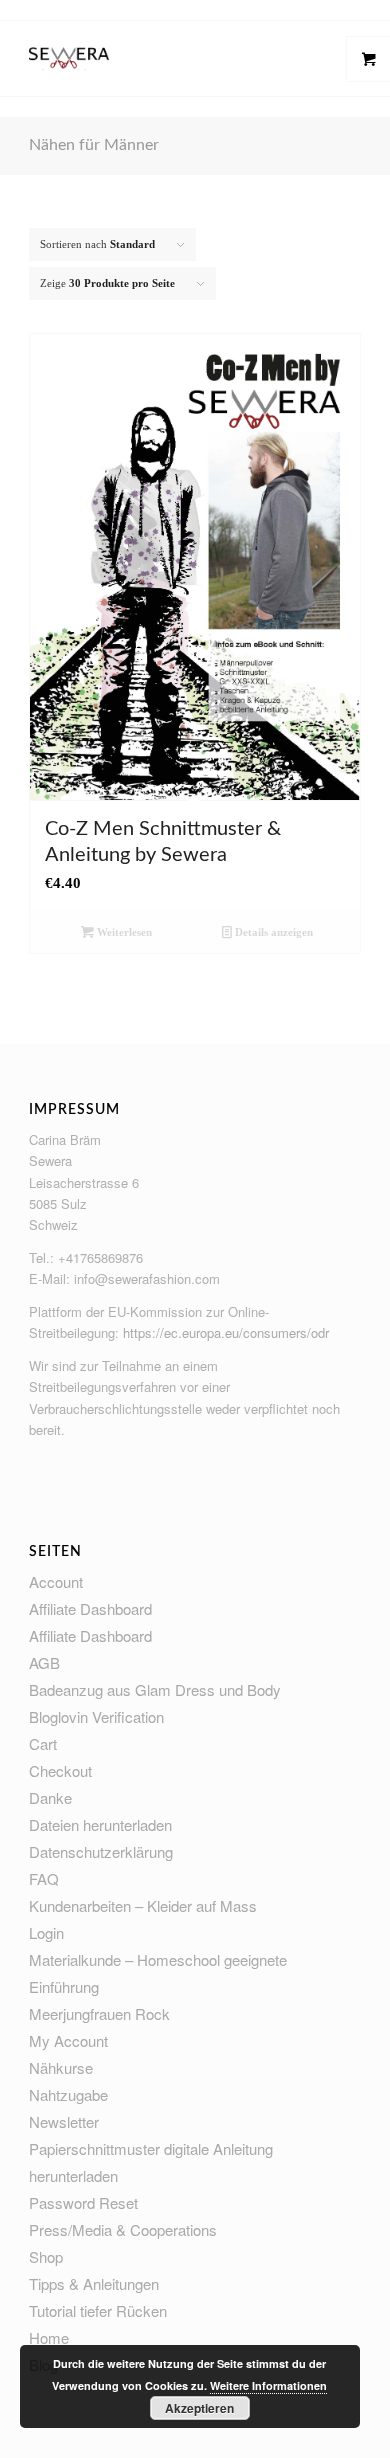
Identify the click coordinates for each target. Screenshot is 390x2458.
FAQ (44, 1878)
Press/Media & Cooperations (123, 2229)
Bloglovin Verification (96, 1716)
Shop (46, 2256)
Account (56, 1581)
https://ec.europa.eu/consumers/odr (226, 1332)
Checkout (60, 1770)
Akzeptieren (199, 2408)
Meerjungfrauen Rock (99, 2013)
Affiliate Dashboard (90, 1608)
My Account (68, 2040)
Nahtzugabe (68, 2094)
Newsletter (64, 2121)
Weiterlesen (123, 932)
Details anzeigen (272, 932)
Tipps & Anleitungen (94, 2283)
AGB (44, 1662)
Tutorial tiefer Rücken (98, 2310)
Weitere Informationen (268, 2385)
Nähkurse (61, 2067)
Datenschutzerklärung (101, 1851)
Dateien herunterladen (100, 1824)
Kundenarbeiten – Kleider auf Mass (143, 1905)
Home (49, 2337)
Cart (43, 1743)
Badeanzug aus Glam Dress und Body (155, 1689)
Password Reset (83, 2202)
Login (46, 1932)
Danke (50, 1797)
